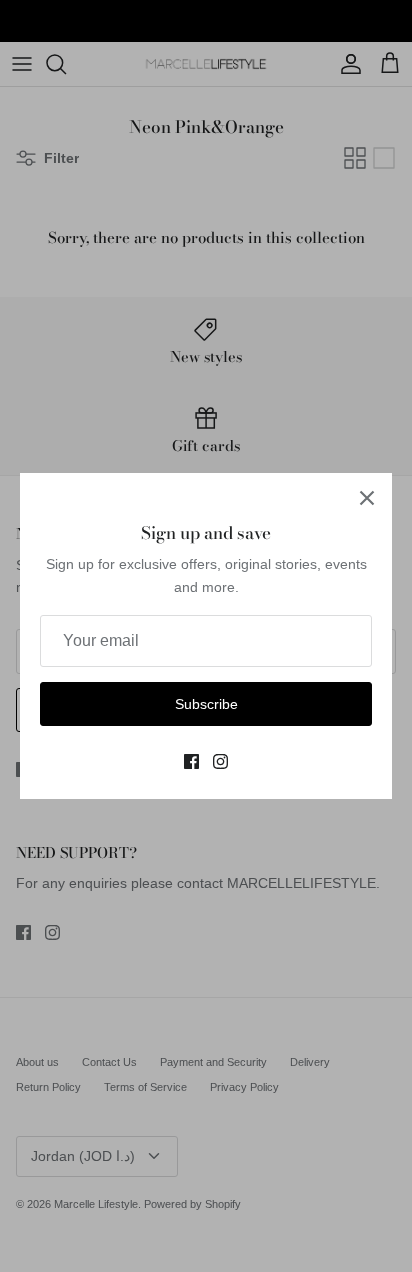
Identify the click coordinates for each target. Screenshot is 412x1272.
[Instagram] (220, 761)
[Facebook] (191, 761)
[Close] (367, 498)
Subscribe (206, 704)
